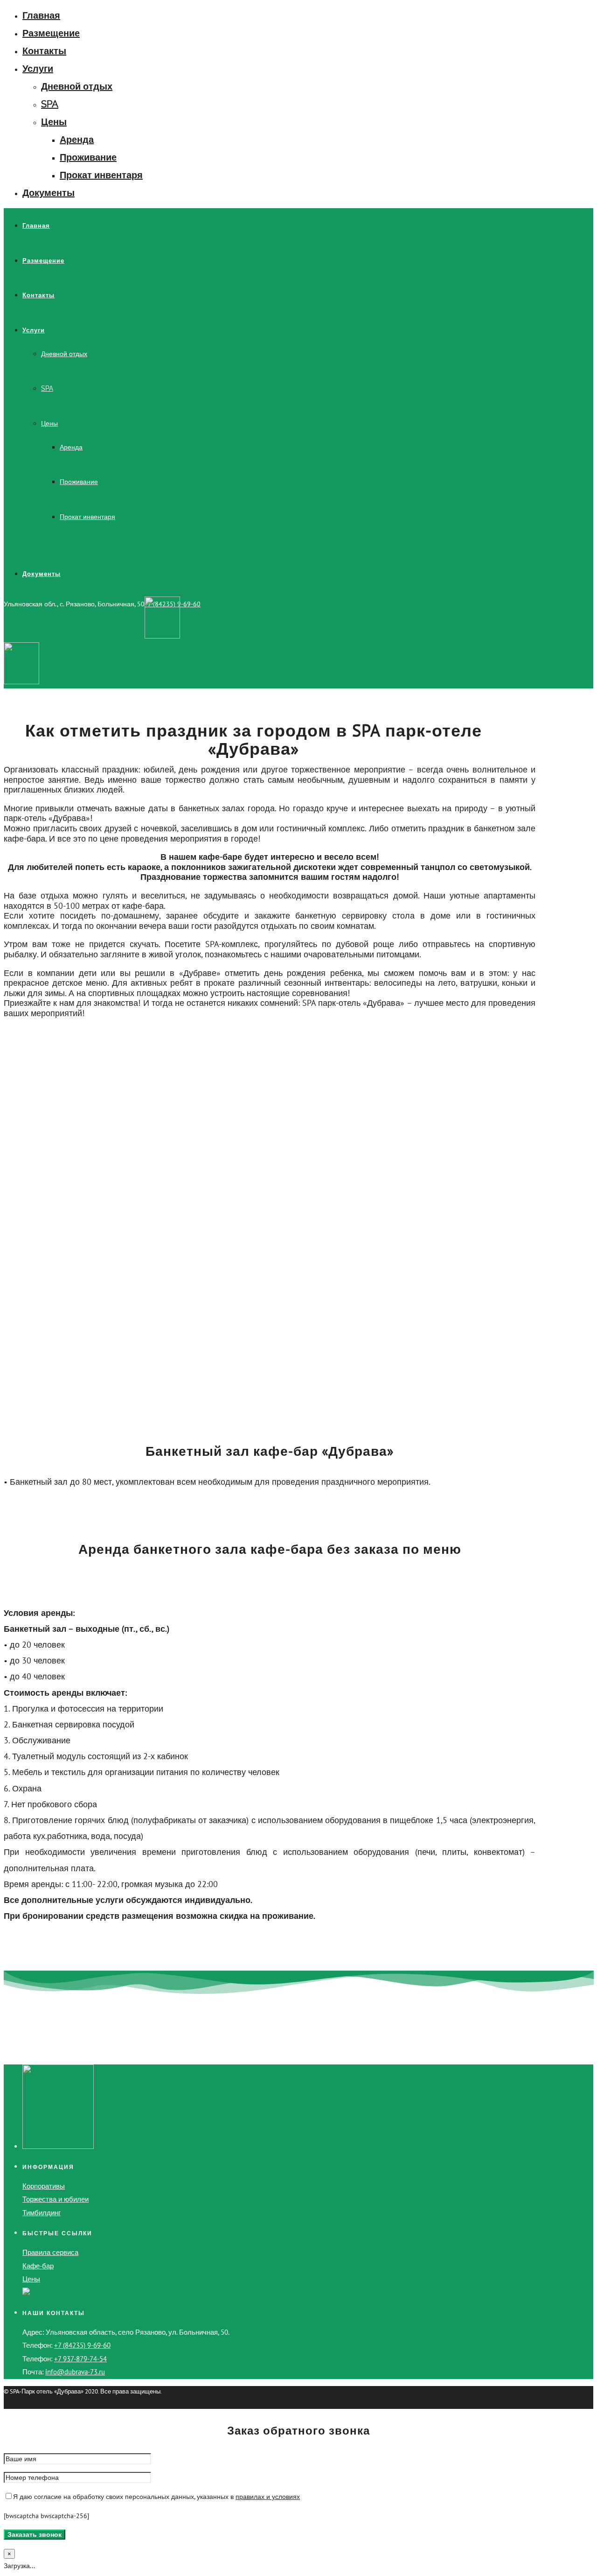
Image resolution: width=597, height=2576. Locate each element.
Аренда (77, 140)
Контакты (44, 51)
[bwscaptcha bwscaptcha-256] (46, 2516)
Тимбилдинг (42, 2213)
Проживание (88, 157)
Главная (41, 15)
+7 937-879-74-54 (80, 2359)
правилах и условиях (268, 2497)
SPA (50, 104)
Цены (54, 122)
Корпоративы (44, 2186)
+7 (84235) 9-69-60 (82, 2345)
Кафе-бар (38, 2266)
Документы (49, 193)
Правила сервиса (50, 2252)
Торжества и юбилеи (56, 2199)
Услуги (38, 69)
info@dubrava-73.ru (75, 2372)
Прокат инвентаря (101, 175)
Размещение (51, 33)
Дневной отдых (77, 86)
